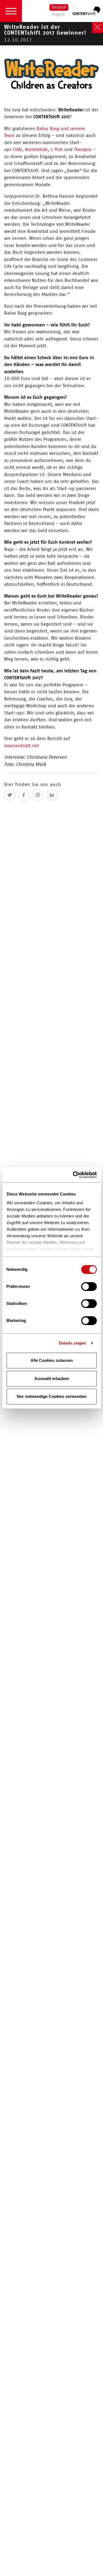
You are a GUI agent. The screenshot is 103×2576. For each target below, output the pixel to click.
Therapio (83, 149)
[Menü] (11, 11)
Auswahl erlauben (52, 1378)
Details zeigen (72, 1343)
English (58, 15)
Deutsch (59, 8)
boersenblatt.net (22, 746)
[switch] (89, 1287)
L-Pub (57, 149)
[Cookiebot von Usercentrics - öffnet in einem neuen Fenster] (73, 1175)
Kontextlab (36, 149)
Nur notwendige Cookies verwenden (52, 1396)
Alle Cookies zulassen (52, 1360)
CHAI (17, 149)
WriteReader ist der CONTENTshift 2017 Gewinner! (45, 33)
